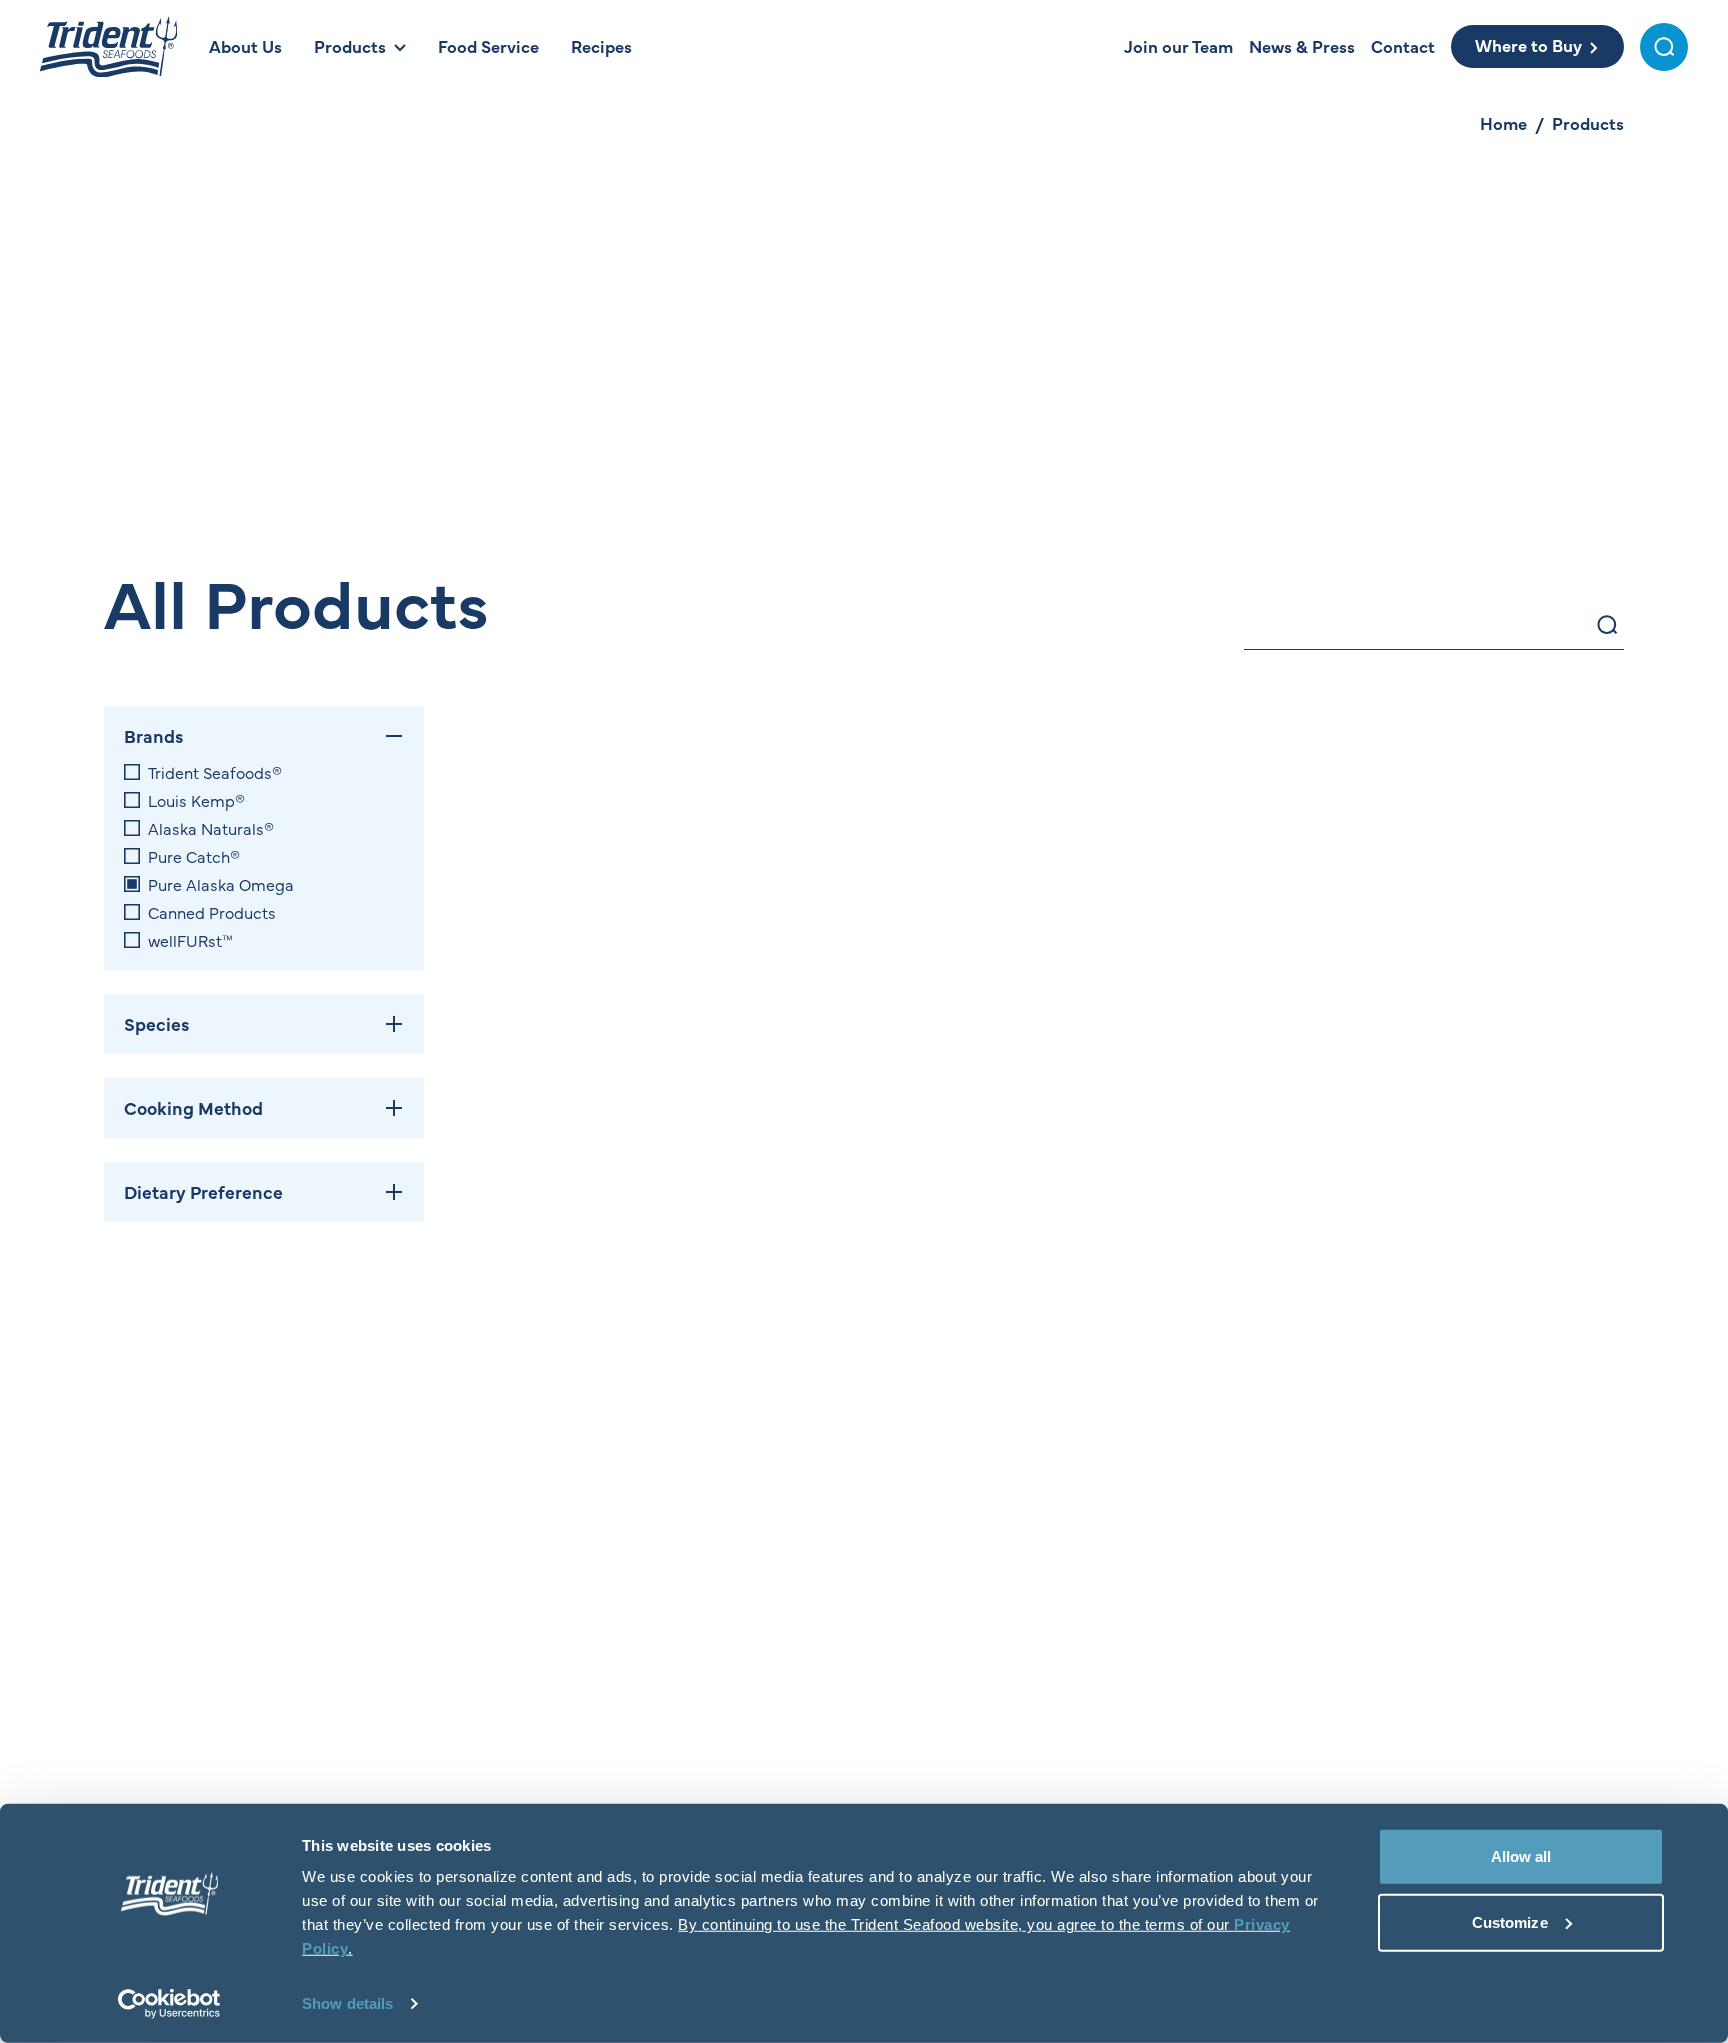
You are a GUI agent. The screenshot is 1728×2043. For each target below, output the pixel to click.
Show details (347, 2003)
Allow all (1521, 1856)
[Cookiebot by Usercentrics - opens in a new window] (169, 2004)
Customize (1510, 1921)
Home (1503, 123)
